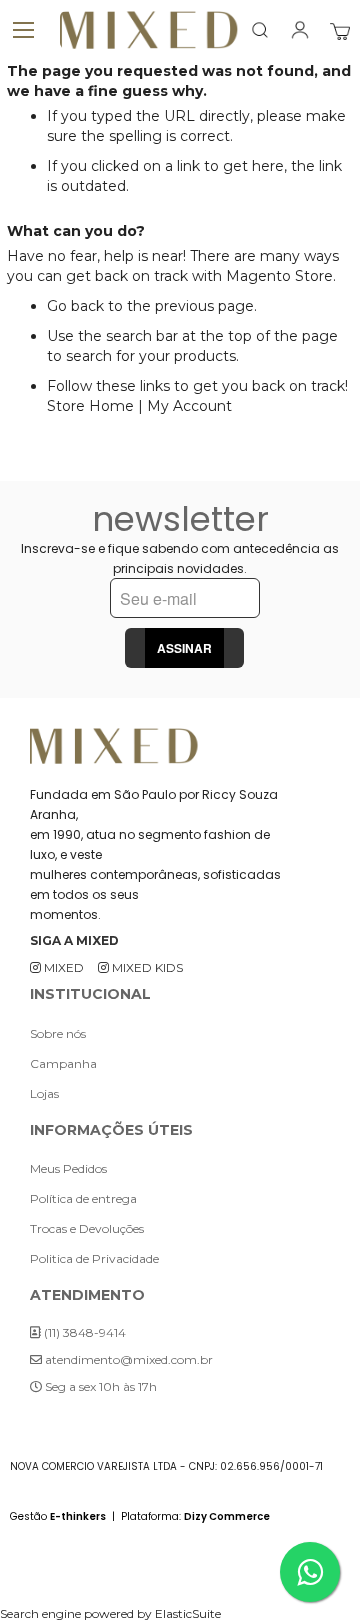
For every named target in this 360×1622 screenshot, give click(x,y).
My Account (189, 406)
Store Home (90, 406)
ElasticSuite (188, 1613)
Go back (75, 306)
